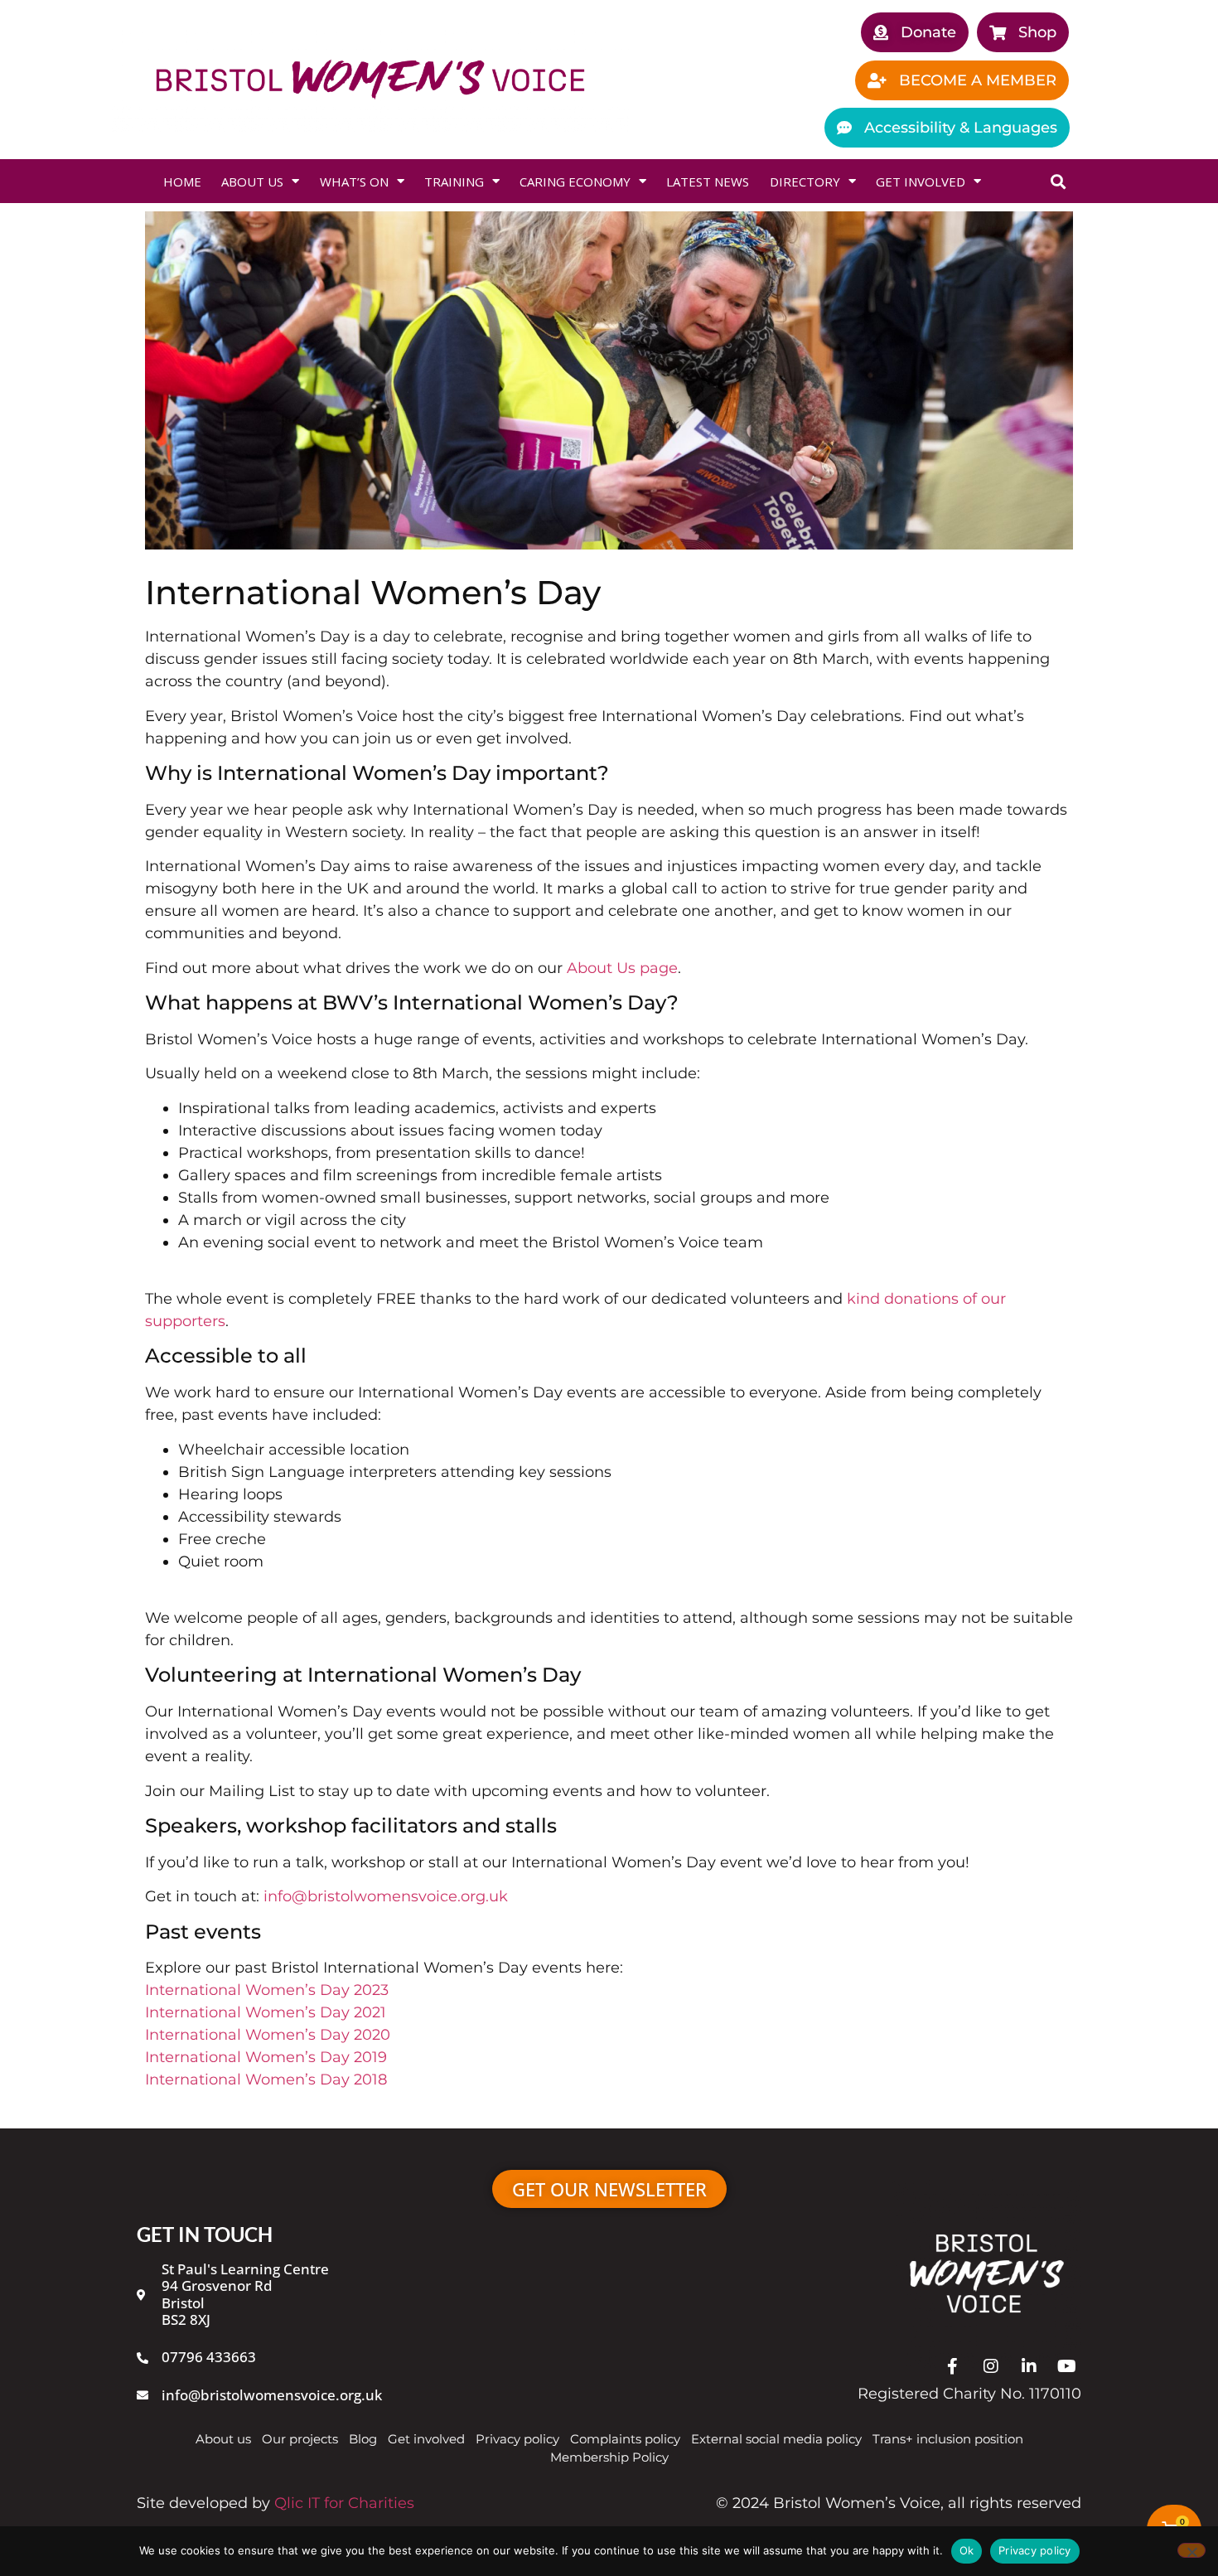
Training (454, 182)
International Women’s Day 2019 (266, 2057)
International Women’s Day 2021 (266, 2012)
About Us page (622, 968)
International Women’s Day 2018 (266, 2080)
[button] (1058, 181)
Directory (805, 182)
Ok (967, 2550)
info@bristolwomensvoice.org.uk (386, 1896)
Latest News (708, 182)
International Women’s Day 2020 (268, 2035)
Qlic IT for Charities (344, 2503)
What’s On (354, 182)
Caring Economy (575, 182)
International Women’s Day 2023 (267, 1990)
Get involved (921, 182)
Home (182, 182)
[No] (1191, 2550)
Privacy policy (1035, 2550)
